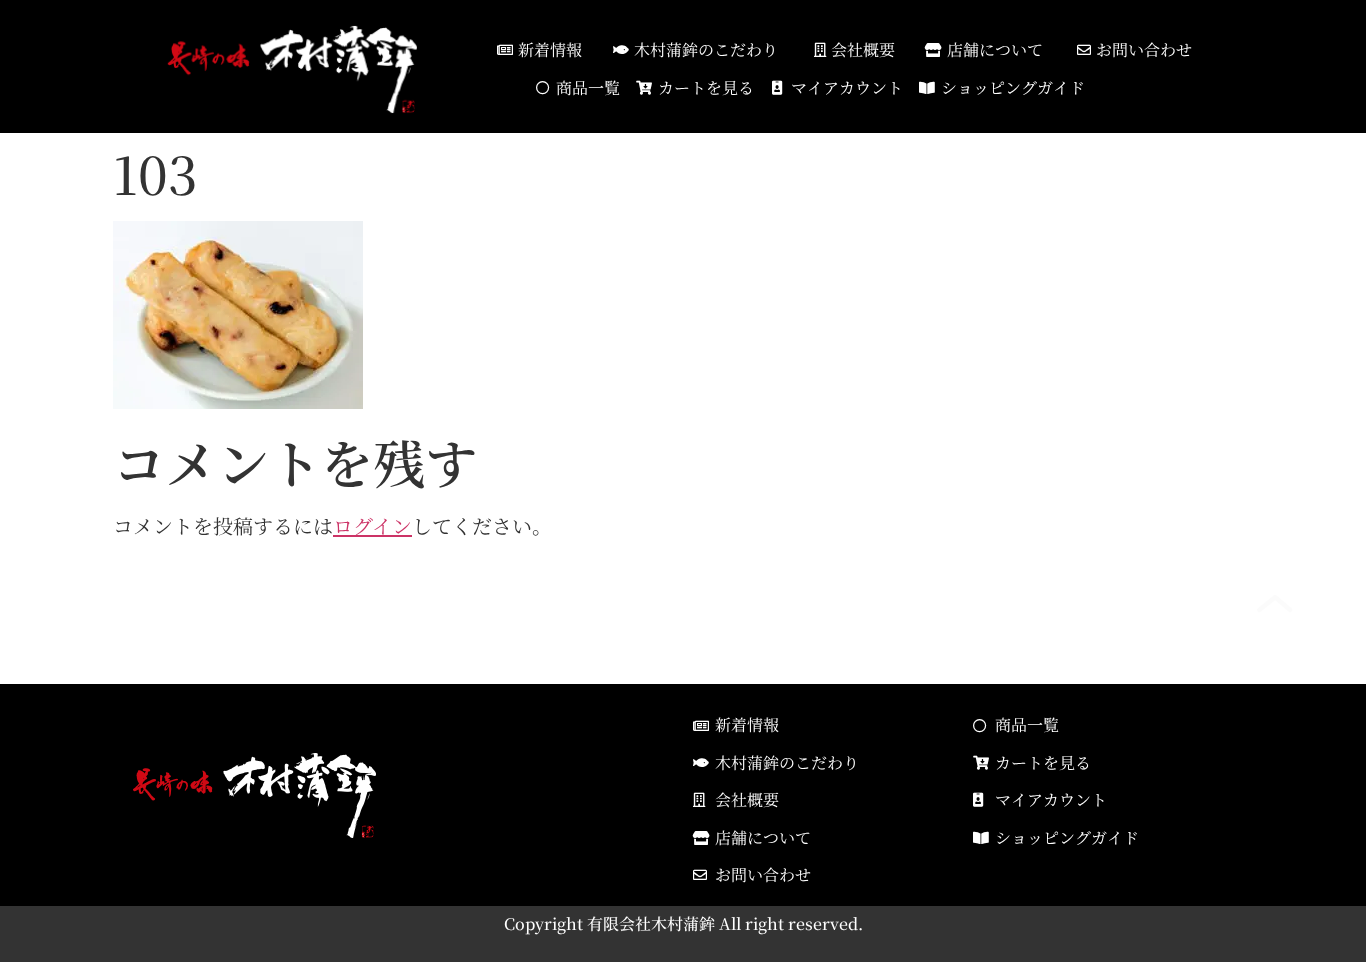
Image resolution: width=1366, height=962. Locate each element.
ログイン (372, 525)
